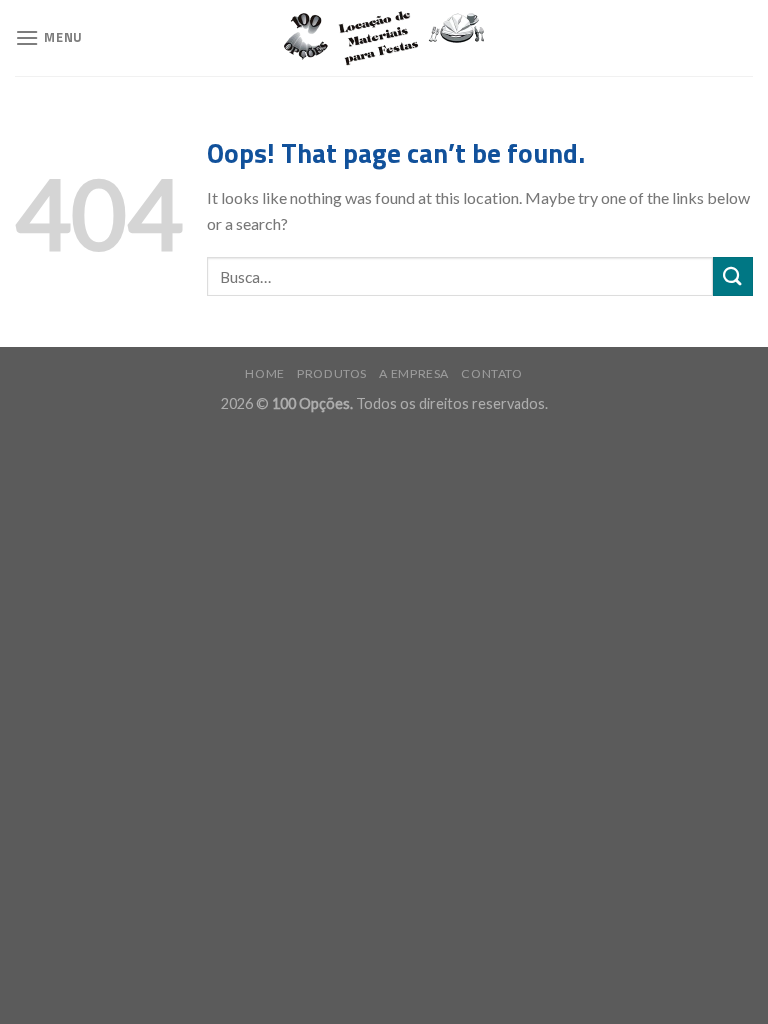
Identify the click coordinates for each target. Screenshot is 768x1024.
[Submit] (733, 276)
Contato (491, 373)
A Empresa (414, 373)
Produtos (332, 373)
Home (264, 373)
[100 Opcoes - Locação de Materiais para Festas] (384, 38)
